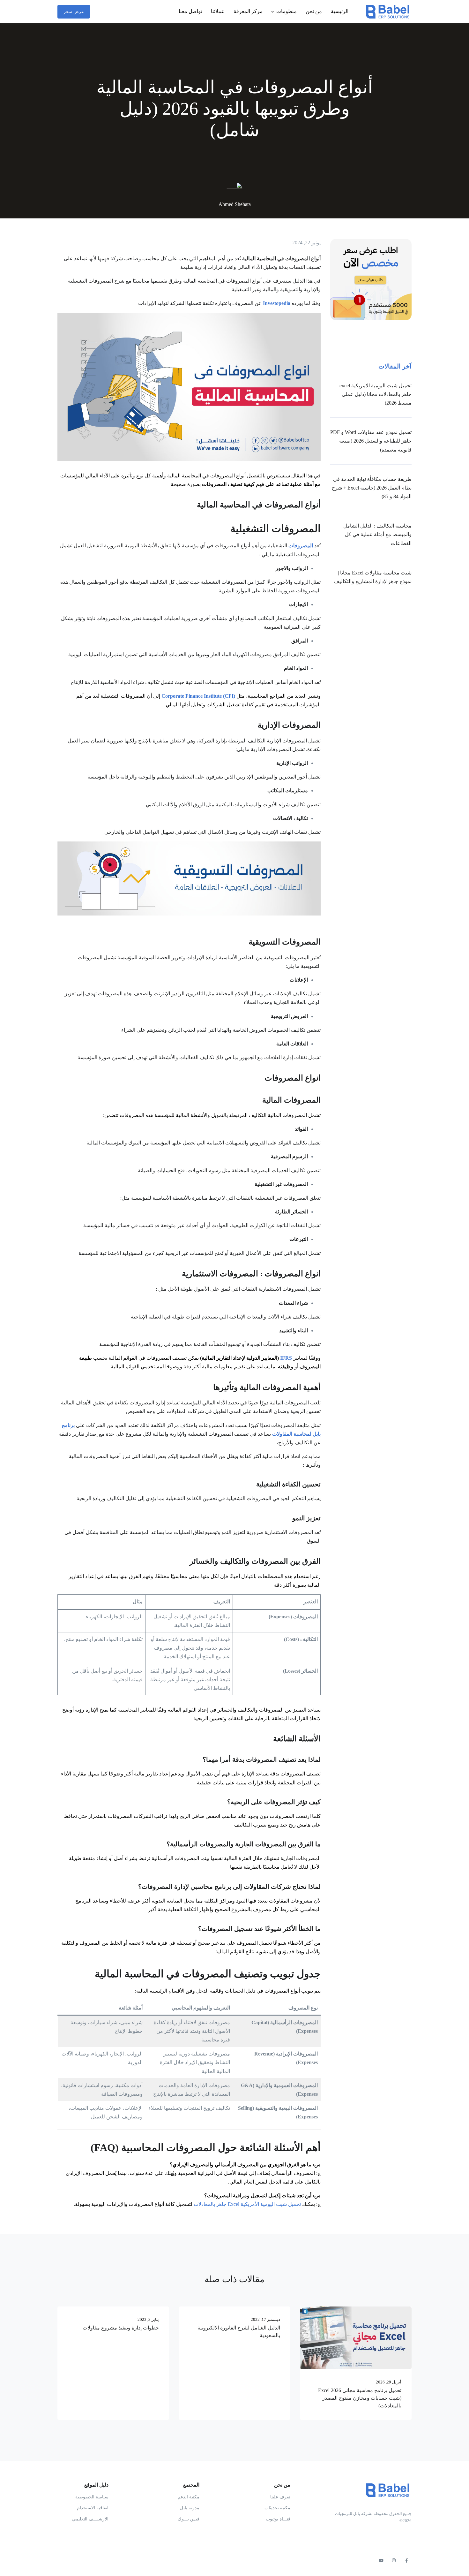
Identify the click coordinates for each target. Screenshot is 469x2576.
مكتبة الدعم (189, 2497)
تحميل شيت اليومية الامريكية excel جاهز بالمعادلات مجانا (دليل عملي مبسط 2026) (376, 394)
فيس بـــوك (189, 2519)
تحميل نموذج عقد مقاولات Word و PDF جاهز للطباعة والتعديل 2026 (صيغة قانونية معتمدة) (371, 441)
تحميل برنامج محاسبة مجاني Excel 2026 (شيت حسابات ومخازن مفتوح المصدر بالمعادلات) (360, 2398)
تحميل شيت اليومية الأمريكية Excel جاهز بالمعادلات (247, 2204)
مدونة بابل (190, 2508)
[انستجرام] (394, 2561)
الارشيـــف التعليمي (90, 2519)
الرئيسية (340, 11)
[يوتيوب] (381, 2561)
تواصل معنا (190, 11)
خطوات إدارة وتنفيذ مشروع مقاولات (121, 2328)
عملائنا (218, 11)
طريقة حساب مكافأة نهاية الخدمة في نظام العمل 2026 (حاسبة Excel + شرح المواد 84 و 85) (372, 488)
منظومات (287, 11)
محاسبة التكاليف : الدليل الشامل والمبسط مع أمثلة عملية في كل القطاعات (377, 534)
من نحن (314, 11)
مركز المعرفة (248, 11)
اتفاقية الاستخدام (93, 2508)
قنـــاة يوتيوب (278, 2519)
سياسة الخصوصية (92, 2497)
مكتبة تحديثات (277, 2508)
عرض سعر (74, 12)
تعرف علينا (280, 2497)
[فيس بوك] (406, 2561)
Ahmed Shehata (235, 204)
